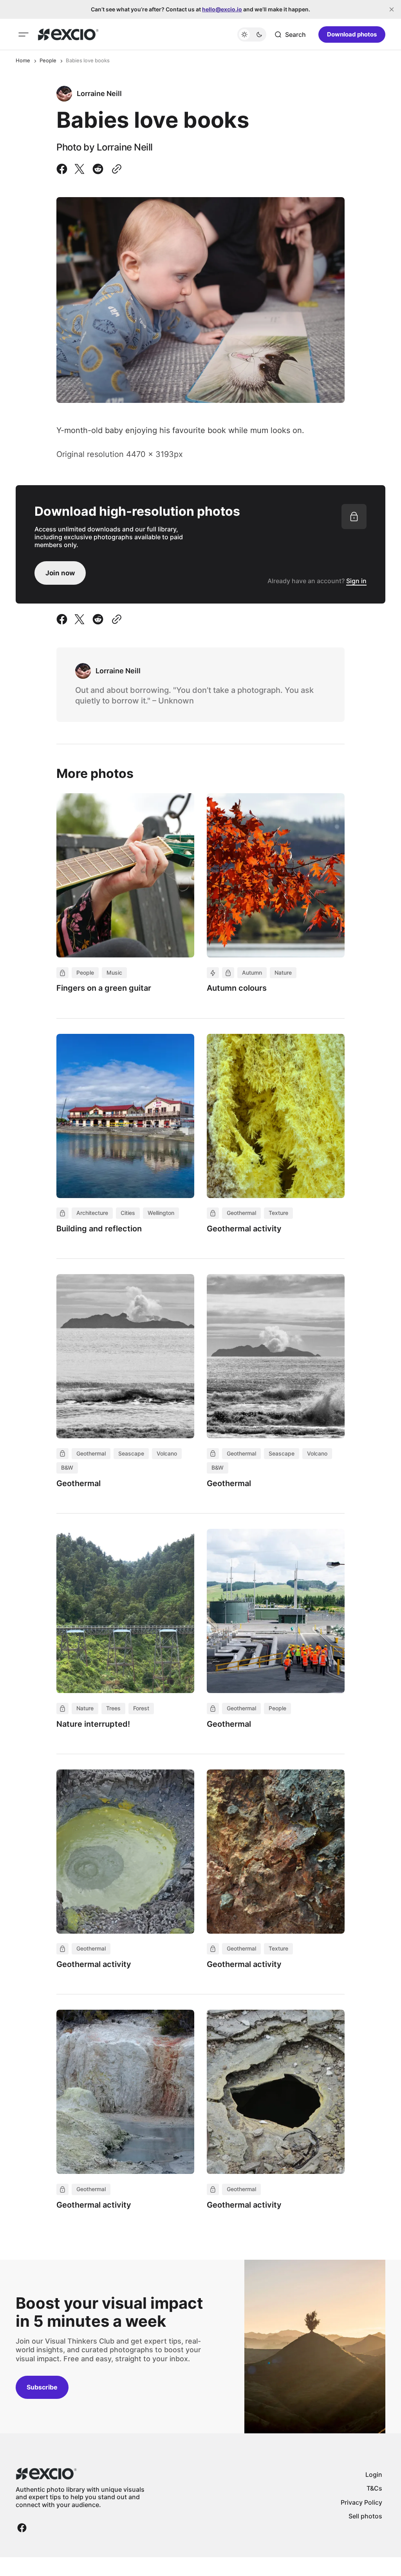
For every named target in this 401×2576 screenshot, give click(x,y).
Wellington (161, 1213)
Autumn (252, 973)
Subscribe (42, 2387)
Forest (141, 1708)
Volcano (167, 1453)
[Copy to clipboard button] (115, 169)
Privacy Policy (361, 2502)
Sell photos (365, 2516)
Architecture (92, 1213)
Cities (128, 1213)
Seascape (131, 1453)
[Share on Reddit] (98, 169)
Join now (60, 573)
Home (23, 60)
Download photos (352, 34)
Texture (278, 1213)
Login (374, 2474)
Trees (113, 1708)
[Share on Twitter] (79, 169)
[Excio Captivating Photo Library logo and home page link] (68, 34)
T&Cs (374, 2488)
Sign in (356, 581)
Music (114, 973)
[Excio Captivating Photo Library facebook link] (22, 2528)
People (48, 60)
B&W (67, 1467)
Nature (283, 973)
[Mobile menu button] (23, 34)
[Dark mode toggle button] (252, 34)
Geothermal (241, 1213)
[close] (392, 9)
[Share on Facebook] (63, 169)
